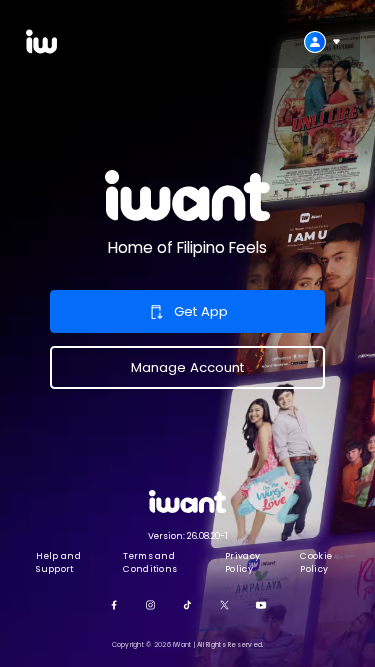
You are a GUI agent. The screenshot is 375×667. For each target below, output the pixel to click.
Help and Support (58, 562)
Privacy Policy (242, 562)
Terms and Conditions (150, 562)
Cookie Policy (316, 562)
